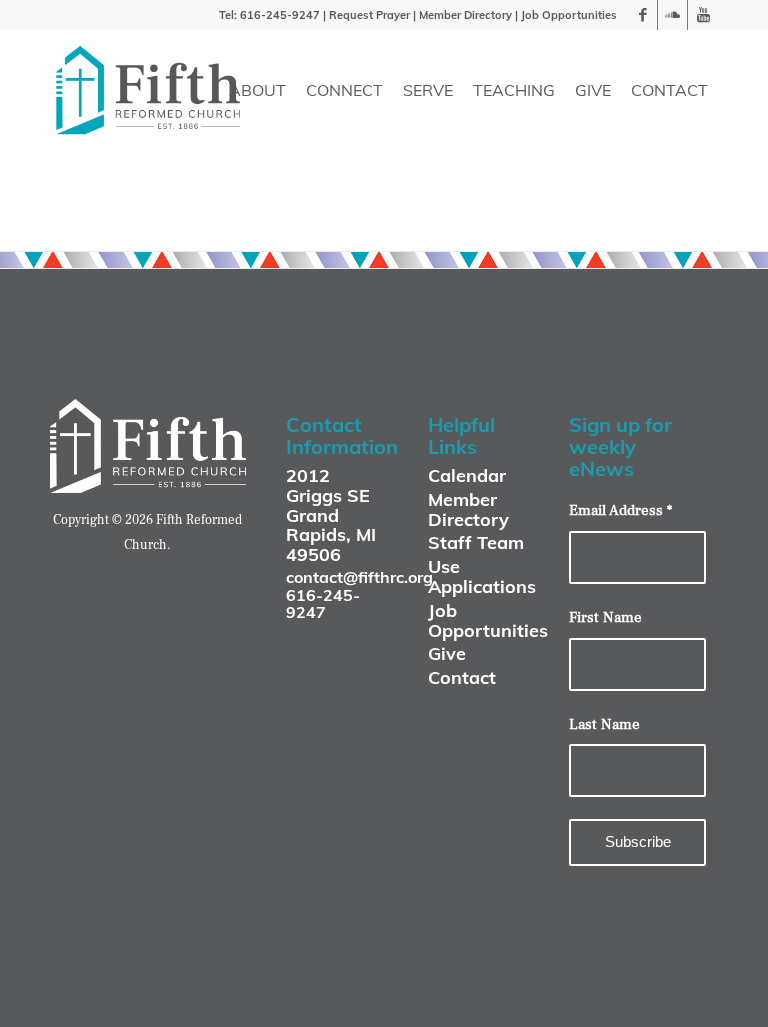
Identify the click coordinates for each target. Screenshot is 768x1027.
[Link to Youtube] (703, 15)
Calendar (467, 475)
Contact (462, 677)
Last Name (604, 724)
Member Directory (465, 15)
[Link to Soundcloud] (672, 15)
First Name (605, 617)
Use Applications (482, 576)
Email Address (620, 510)
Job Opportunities (569, 15)
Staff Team (476, 542)
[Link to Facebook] (642, 15)
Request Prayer (369, 15)
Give (447, 653)
